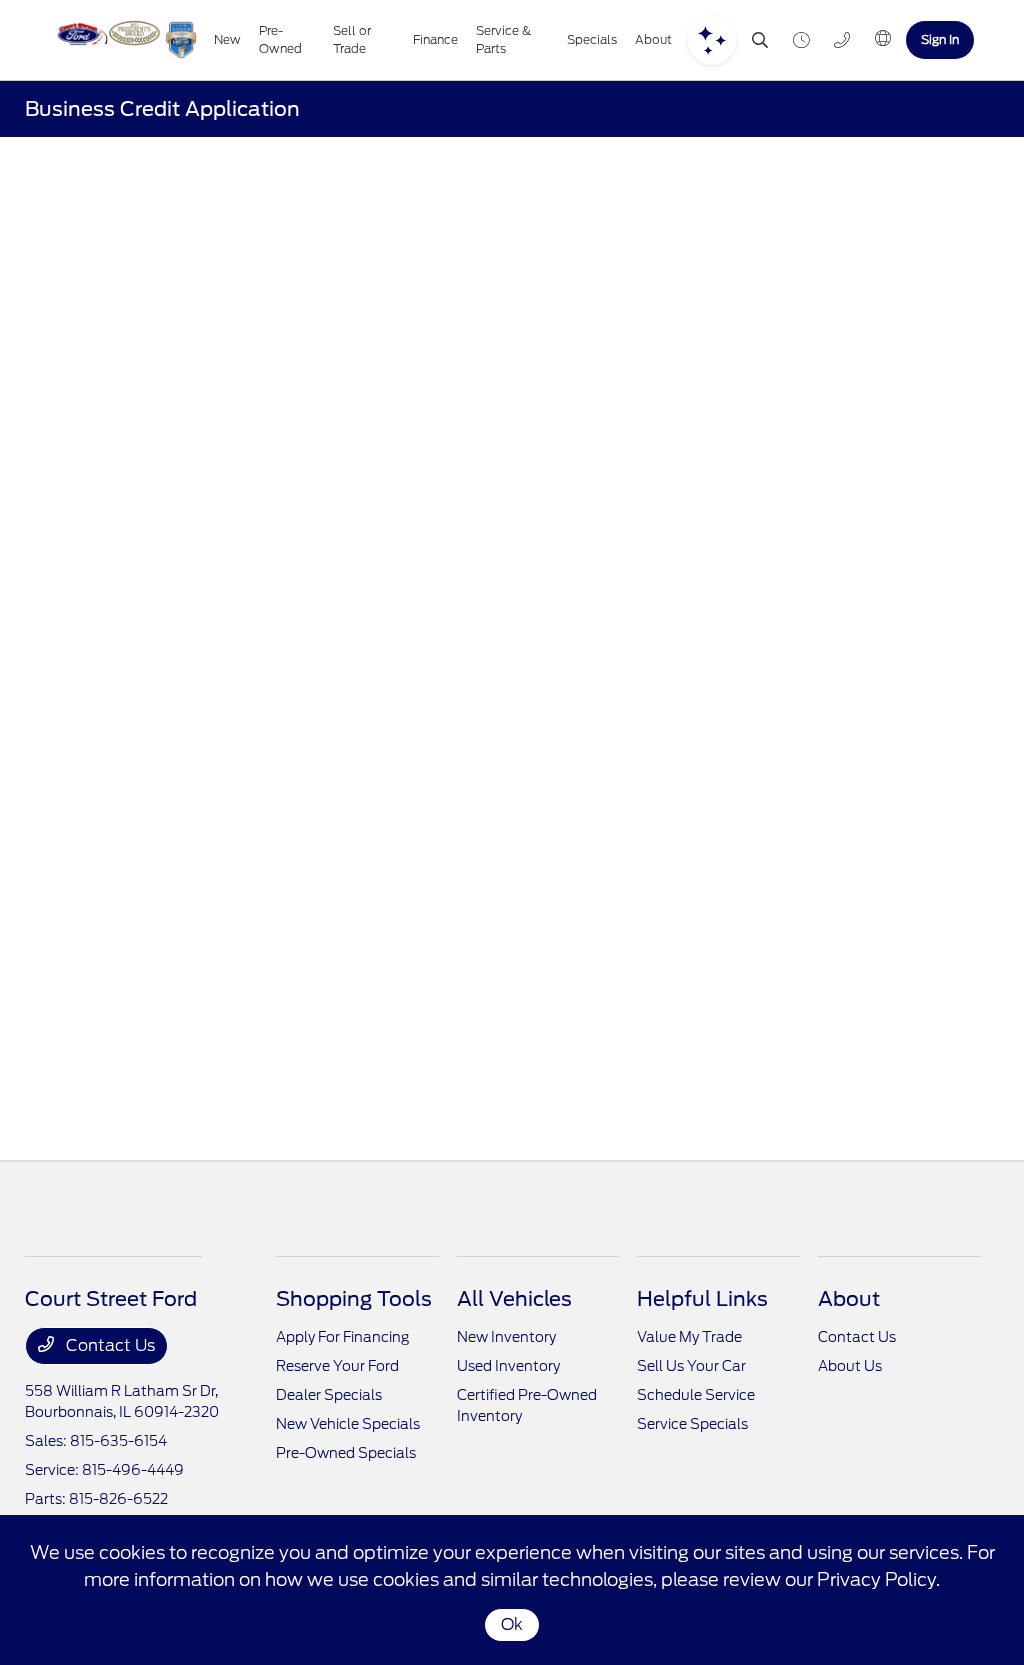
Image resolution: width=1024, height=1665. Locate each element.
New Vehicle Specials (348, 1424)
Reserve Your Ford (337, 1366)
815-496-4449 (133, 1470)
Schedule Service (696, 1395)
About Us (850, 1366)
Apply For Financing (342, 1337)
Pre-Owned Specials (346, 1453)
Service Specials (692, 1424)
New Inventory (506, 1337)
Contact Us (108, 1345)
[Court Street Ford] (124, 40)
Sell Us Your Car (691, 1366)
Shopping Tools (354, 1299)
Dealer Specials (329, 1395)
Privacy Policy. (878, 1579)
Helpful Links (702, 1299)
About (849, 1299)
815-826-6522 (118, 1499)
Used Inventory (508, 1366)
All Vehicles (514, 1299)
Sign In (940, 39)
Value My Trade (689, 1337)
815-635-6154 (118, 1441)
